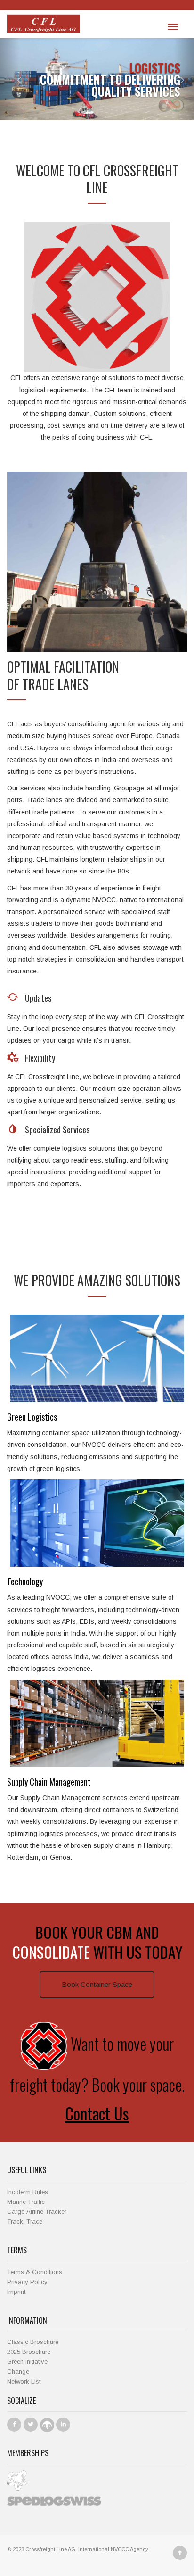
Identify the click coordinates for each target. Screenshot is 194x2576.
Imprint (16, 2292)
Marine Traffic (26, 2202)
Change (18, 2372)
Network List (24, 2381)
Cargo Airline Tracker (37, 2212)
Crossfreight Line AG (50, 2549)
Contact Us (97, 2113)
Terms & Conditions (35, 2272)
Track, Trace (25, 2222)
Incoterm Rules (28, 2192)
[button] (10, 79)
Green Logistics (32, 1417)
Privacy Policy (27, 2282)
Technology (25, 1581)
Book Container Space (97, 1984)
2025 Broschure (29, 2352)
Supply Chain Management (49, 1782)
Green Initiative (27, 2362)
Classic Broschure (33, 2342)
